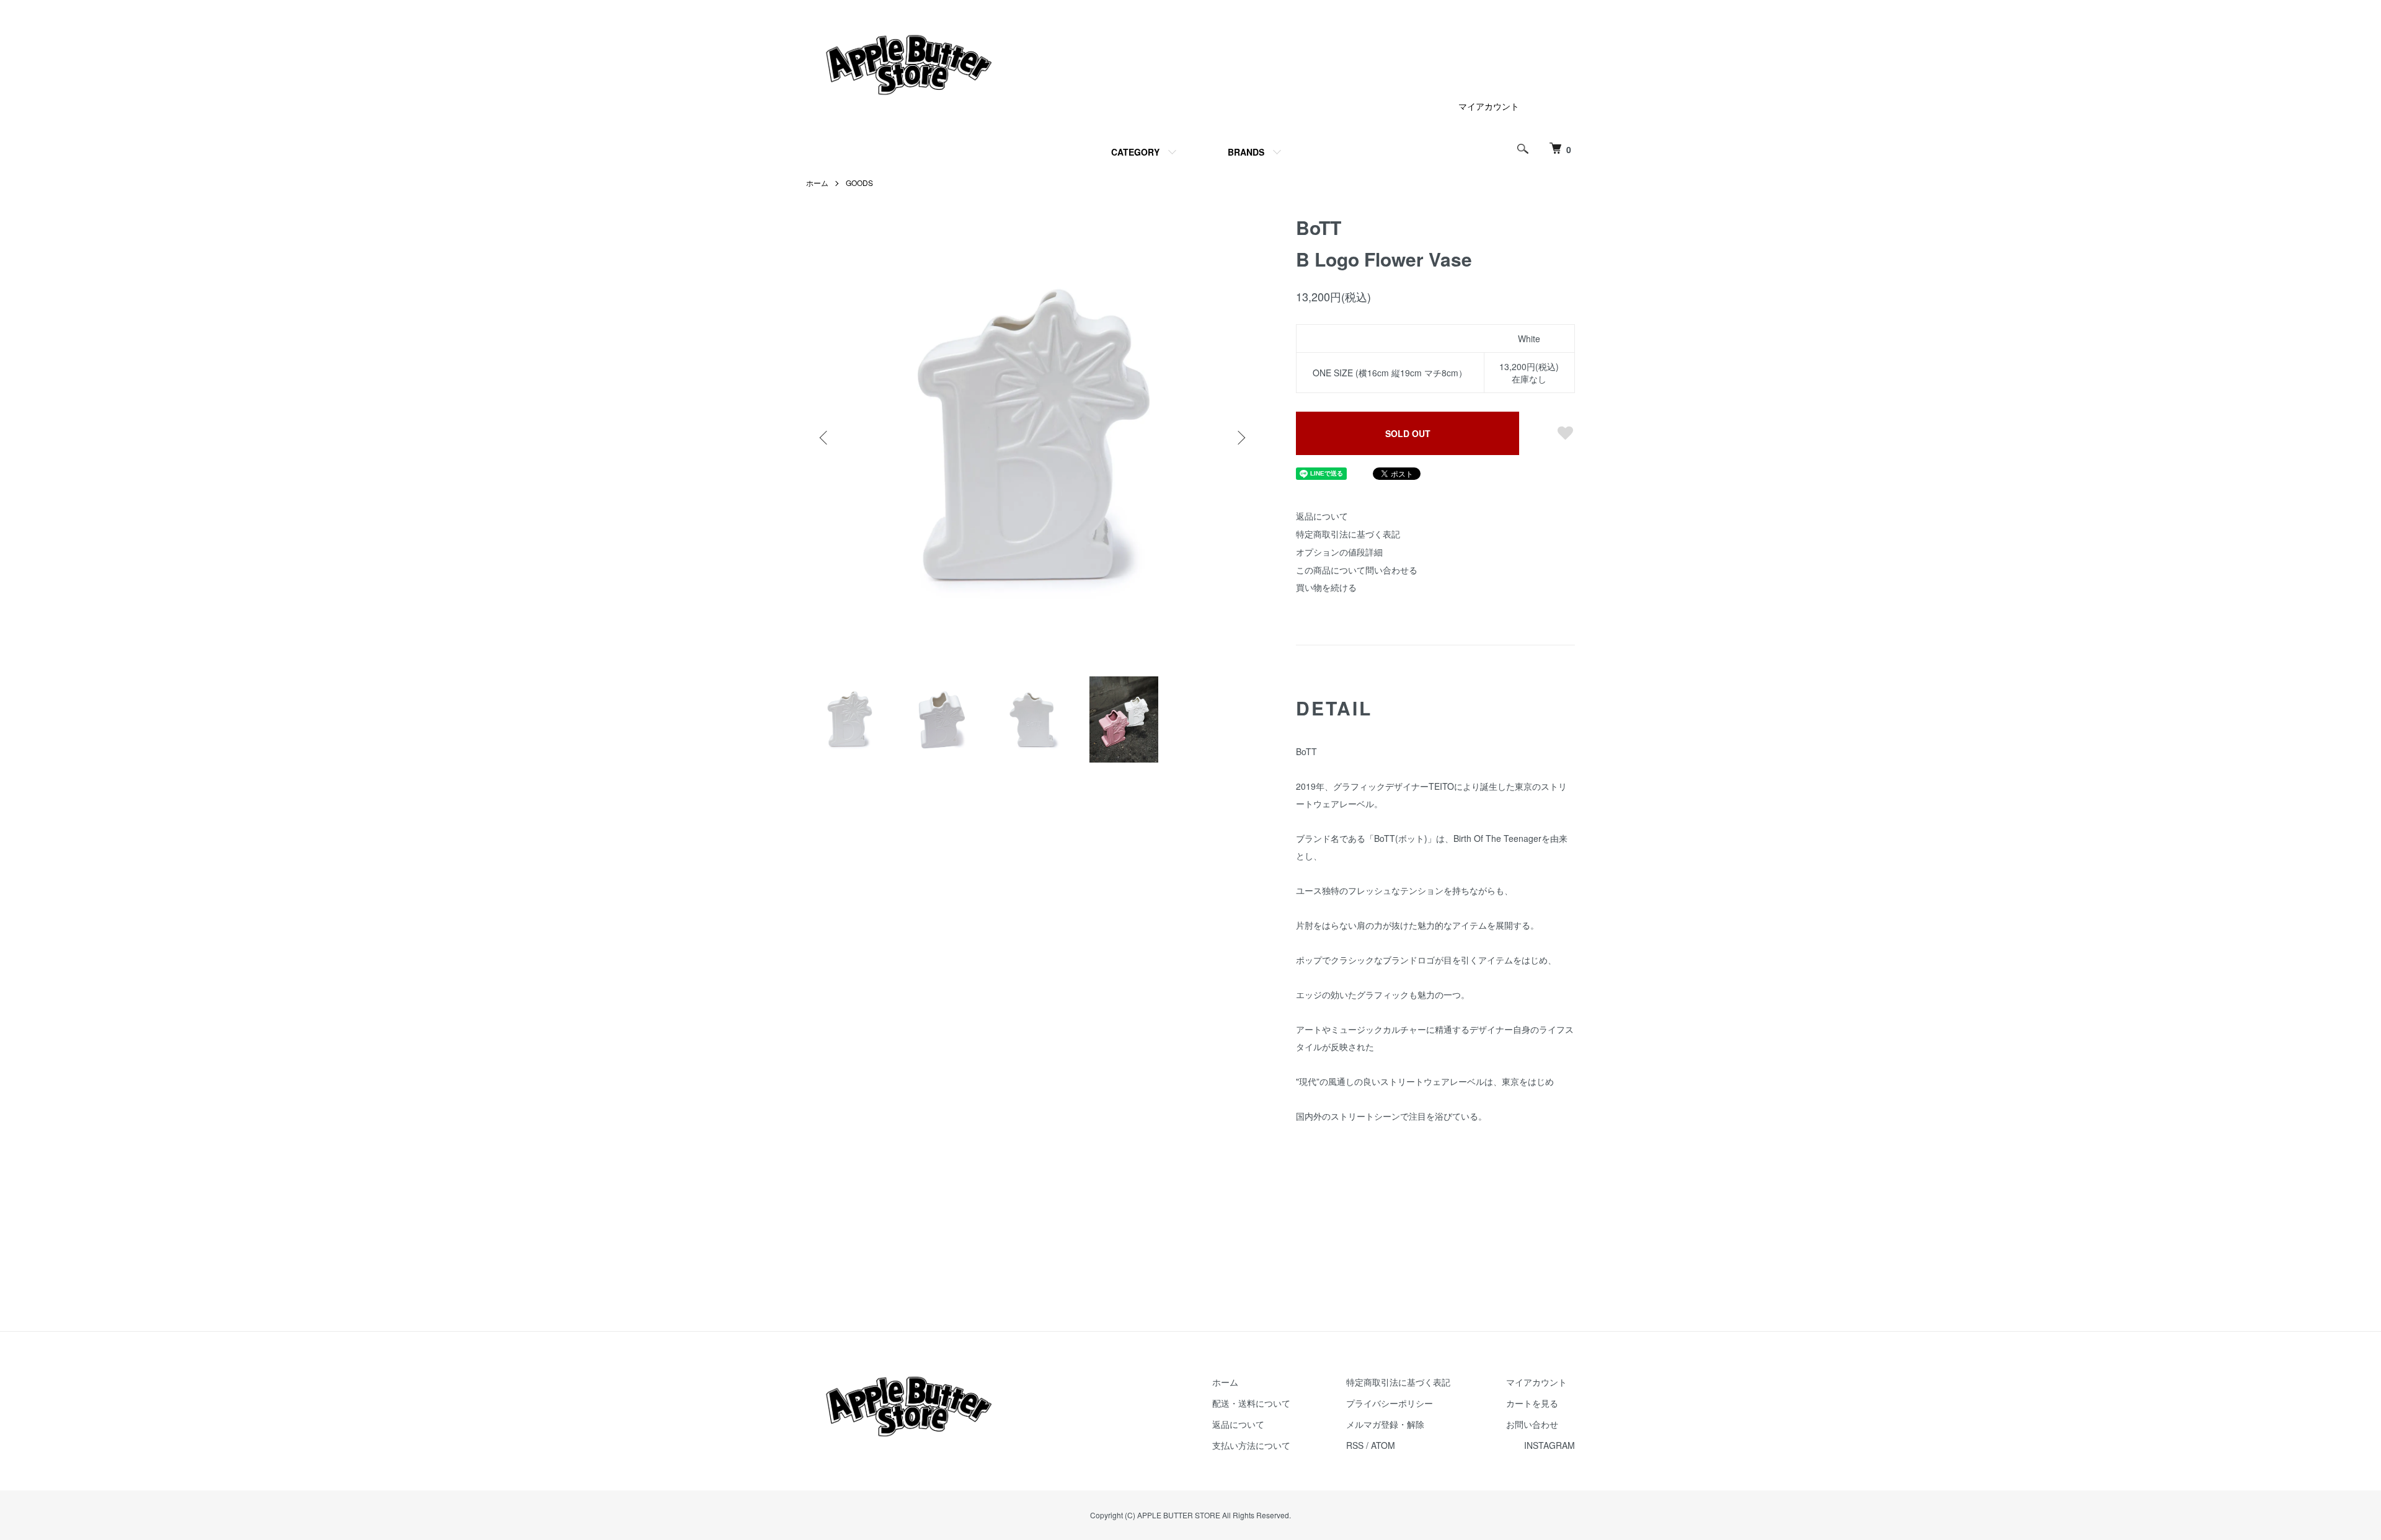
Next (1240, 438)
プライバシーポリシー (1390, 1403)
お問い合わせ (1532, 1424)
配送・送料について (1251, 1403)
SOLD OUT (1408, 433)
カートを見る (1532, 1403)
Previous (825, 438)
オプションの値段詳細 (1339, 552)
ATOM (1383, 1445)
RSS (1355, 1445)
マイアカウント (1489, 106)
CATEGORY (1135, 152)
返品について (1322, 516)
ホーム (817, 183)
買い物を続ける (1326, 587)
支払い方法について (1251, 1445)
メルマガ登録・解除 (1385, 1424)
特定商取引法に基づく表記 (1348, 534)
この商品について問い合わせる (1357, 570)
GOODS (859, 183)
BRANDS (1246, 152)
